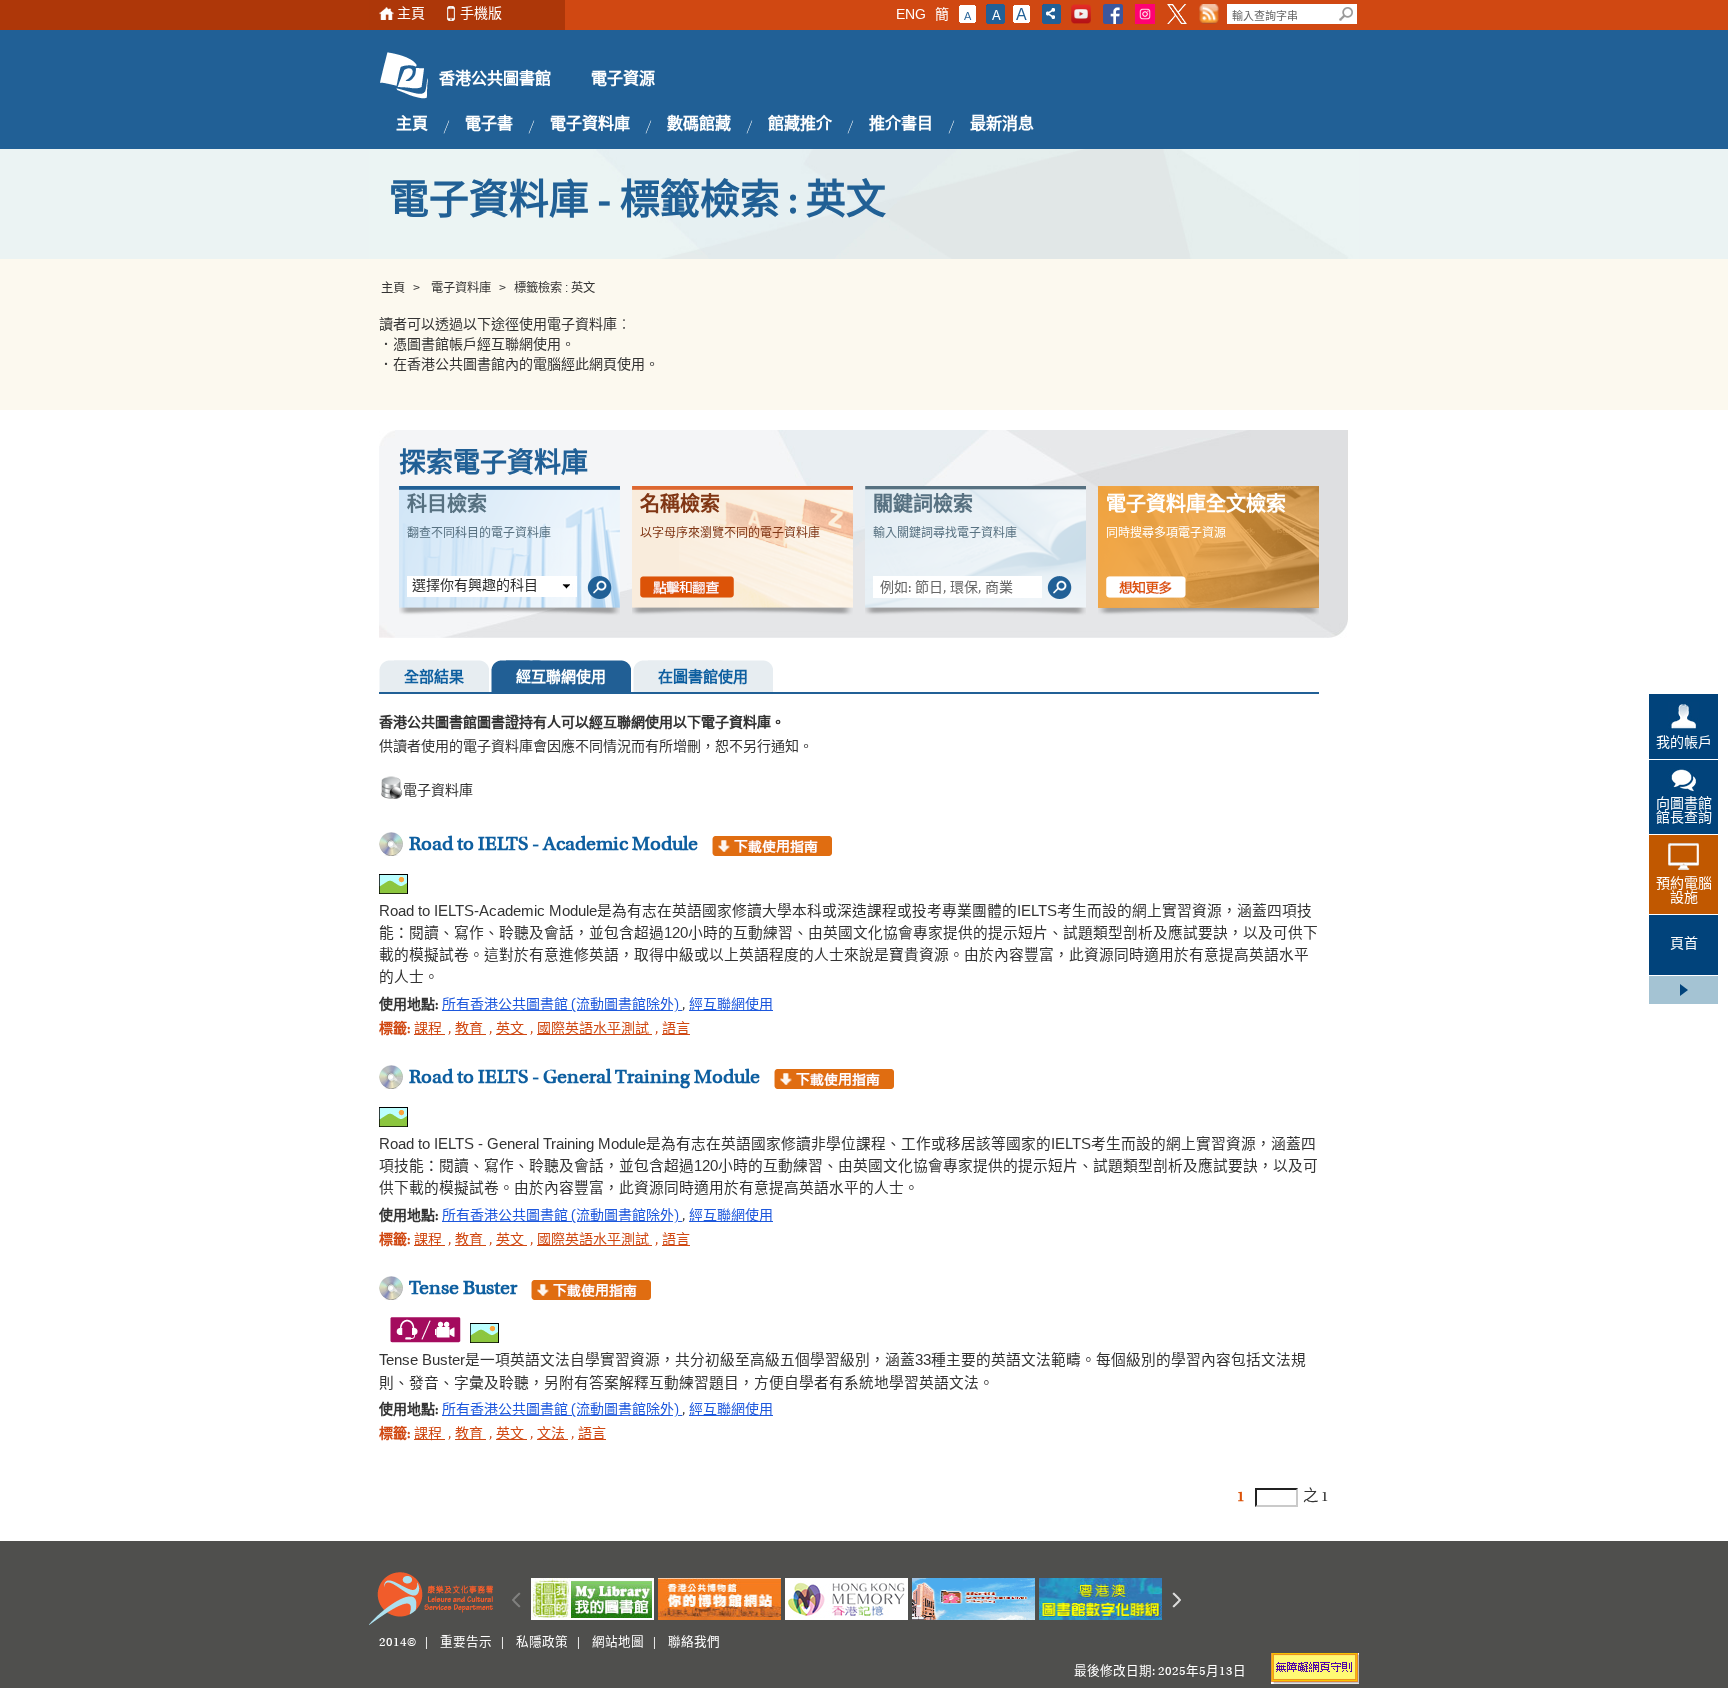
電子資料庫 (590, 125)
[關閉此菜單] (1683, 990)
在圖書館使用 (703, 678)
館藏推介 (800, 125)
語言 (676, 1030)
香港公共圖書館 (495, 80)
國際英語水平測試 (594, 1030)
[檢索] (599, 588)
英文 (511, 1030)
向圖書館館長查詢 (1684, 812)
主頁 (411, 14)
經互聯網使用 (561, 678)
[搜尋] (1347, 14)
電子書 (489, 125)
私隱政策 (542, 1643)
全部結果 (434, 678)
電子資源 (623, 80)
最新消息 (1002, 125)
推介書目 (901, 125)
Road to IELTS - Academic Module (553, 845)
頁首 (1684, 945)
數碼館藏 (699, 125)
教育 (470, 1030)
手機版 (481, 14)
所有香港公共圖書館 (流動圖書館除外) (562, 1006)
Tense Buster (463, 1289)
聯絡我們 (694, 1643)
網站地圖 (618, 1643)
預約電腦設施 (1684, 892)
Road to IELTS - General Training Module (584, 1078)
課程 (429, 1030)
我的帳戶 (1684, 744)
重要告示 (466, 1643)
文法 (552, 1435)
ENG (911, 14)
